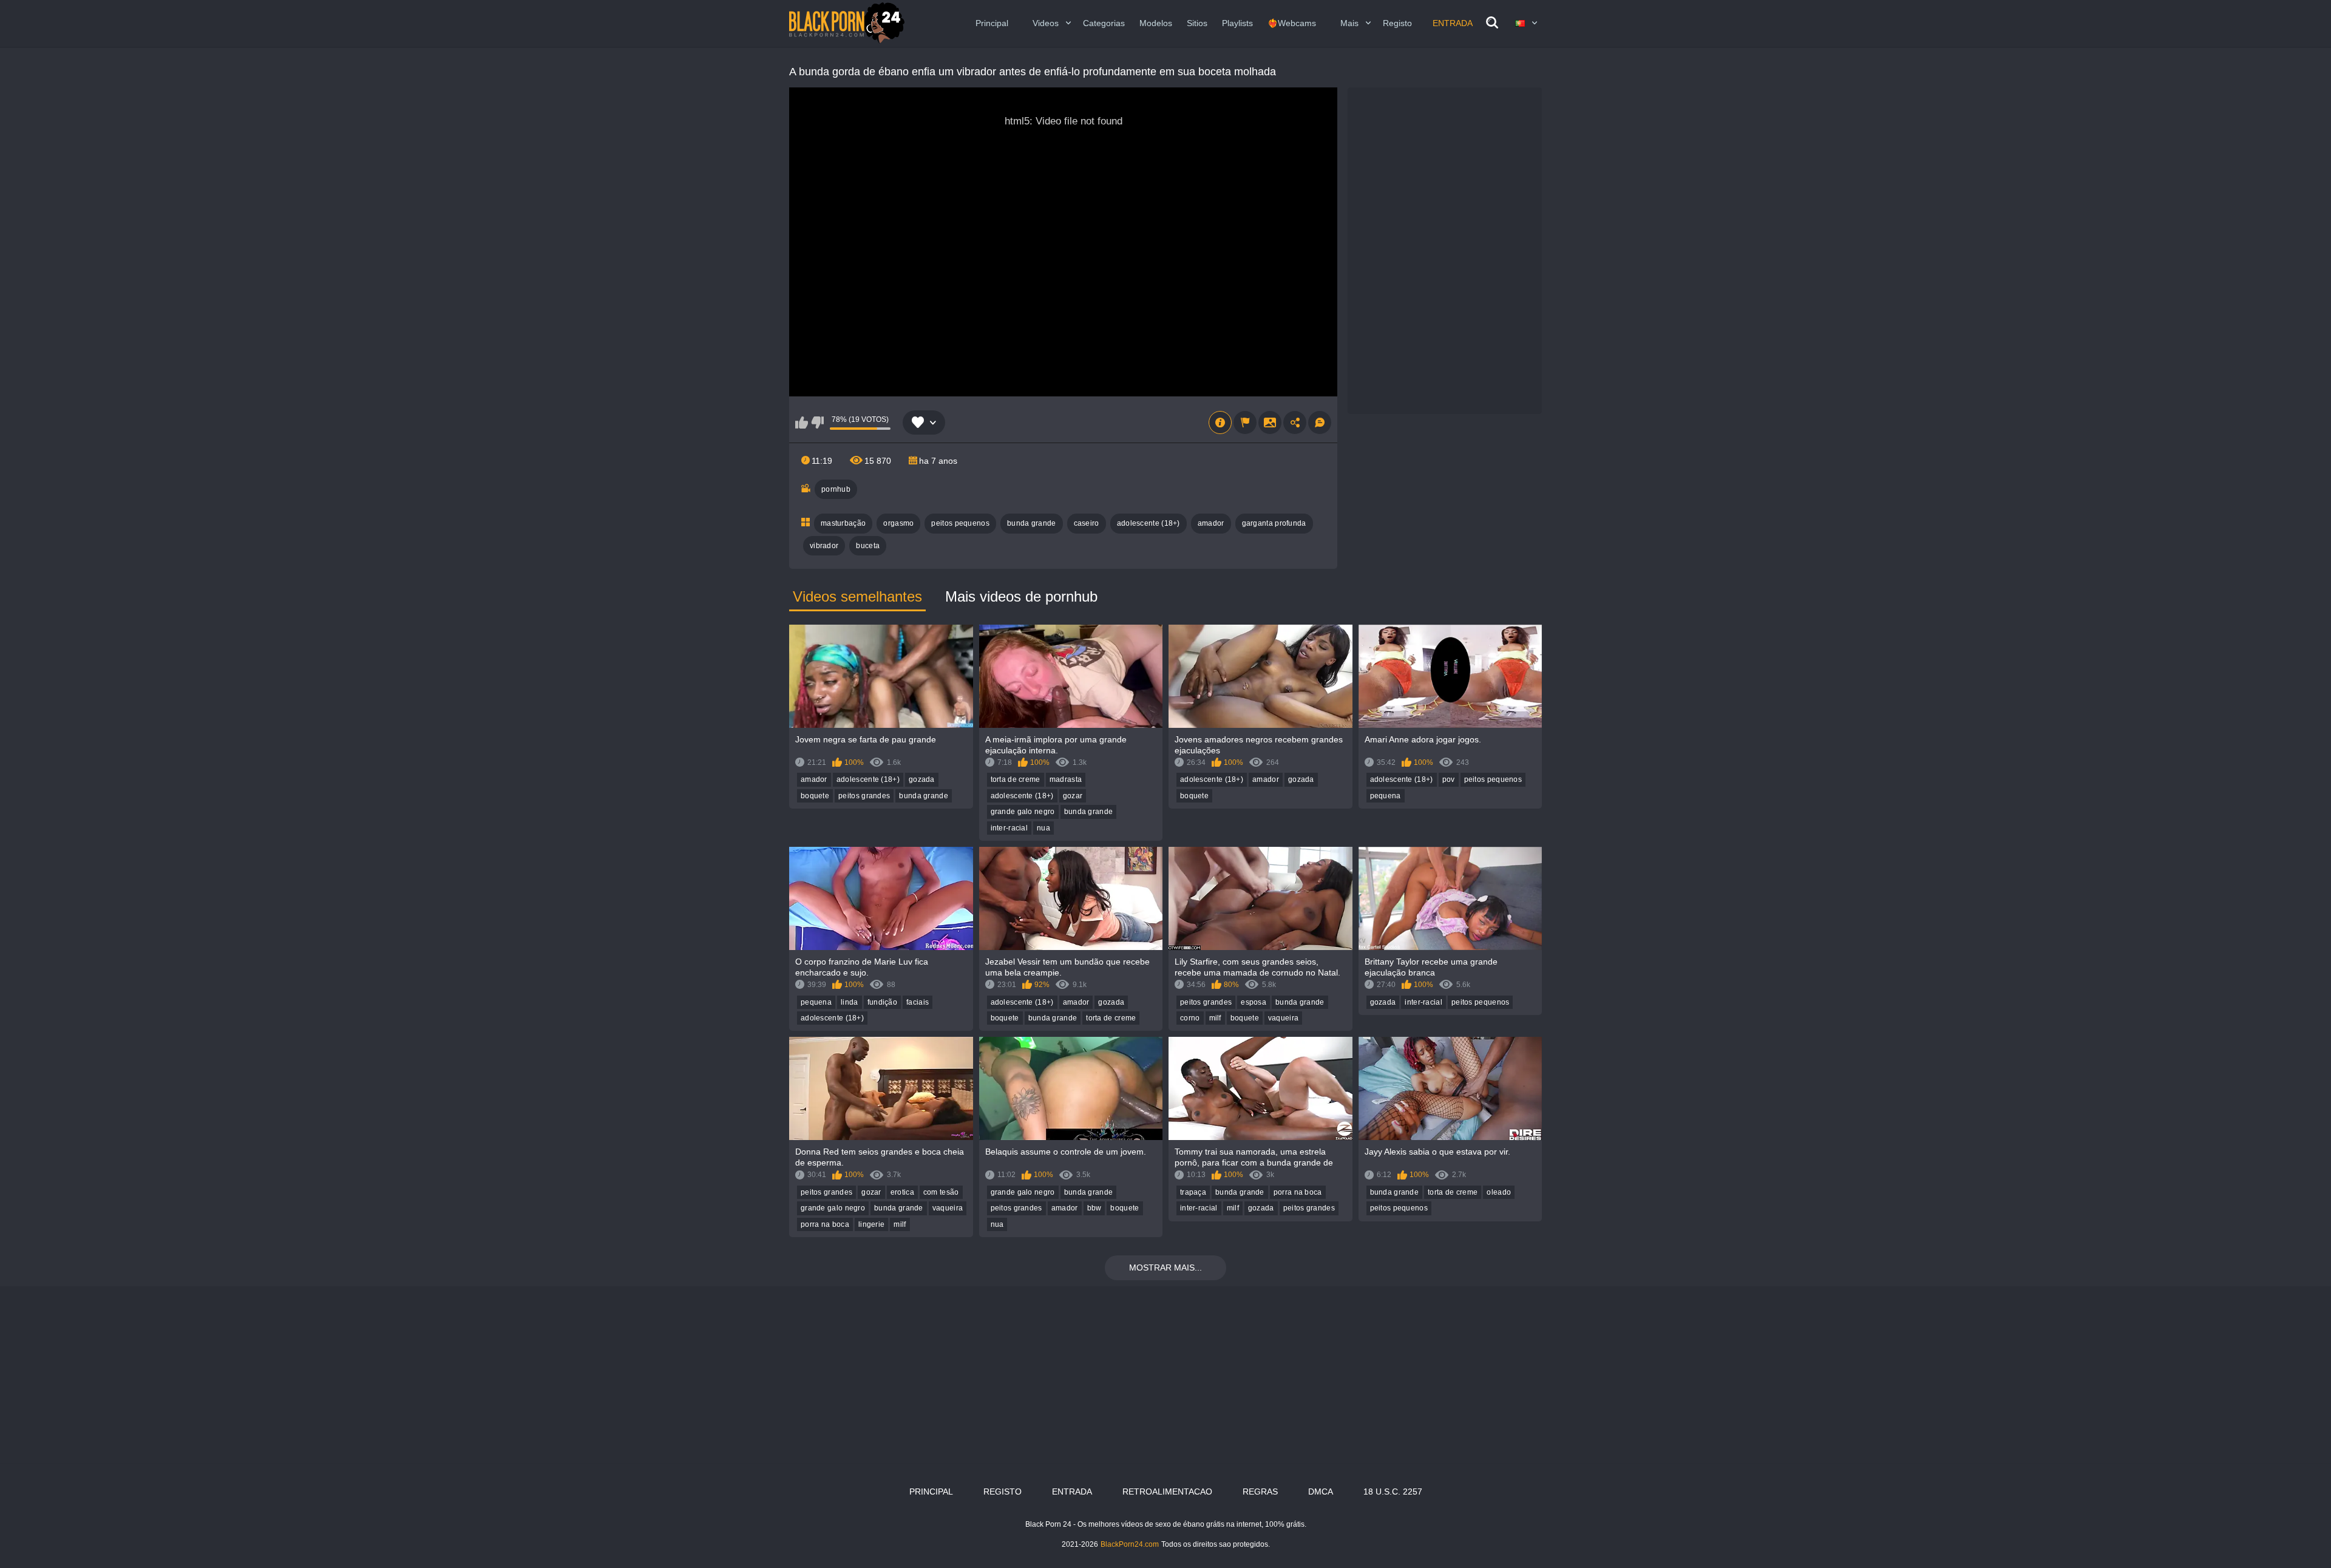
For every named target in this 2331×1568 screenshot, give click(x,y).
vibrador (824, 546)
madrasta (1066, 779)
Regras (1260, 1492)
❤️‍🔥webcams (1292, 23)
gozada (922, 779)
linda (850, 1002)
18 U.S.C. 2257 (1393, 1492)
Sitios (1197, 23)
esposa (1254, 1002)
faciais (918, 1002)
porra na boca (825, 1224)
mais (1349, 23)
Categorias (1104, 23)
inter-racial (1009, 828)
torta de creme (1016, 779)
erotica (902, 1192)
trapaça (1193, 1192)
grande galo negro (1023, 812)
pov (1449, 779)
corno (1190, 1018)
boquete (815, 796)
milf (1215, 1018)
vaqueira (1283, 1018)
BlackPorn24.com (1130, 1544)
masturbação (843, 523)
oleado (1499, 1192)
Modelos (1156, 23)
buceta (868, 546)
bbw (1094, 1208)
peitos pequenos (960, 523)
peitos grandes (864, 796)
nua (1043, 828)
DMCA (1321, 1492)
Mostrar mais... (1165, 1268)
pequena (1386, 796)
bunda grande (1032, 523)
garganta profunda (1274, 523)
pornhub (836, 489)
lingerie (871, 1224)
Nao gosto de (817, 423)
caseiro (1087, 523)
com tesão (941, 1192)
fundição (882, 1002)
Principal (992, 23)
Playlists (1237, 23)
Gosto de (802, 423)
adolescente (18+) (1149, 523)
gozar (1073, 796)
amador (1211, 523)
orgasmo (898, 523)
